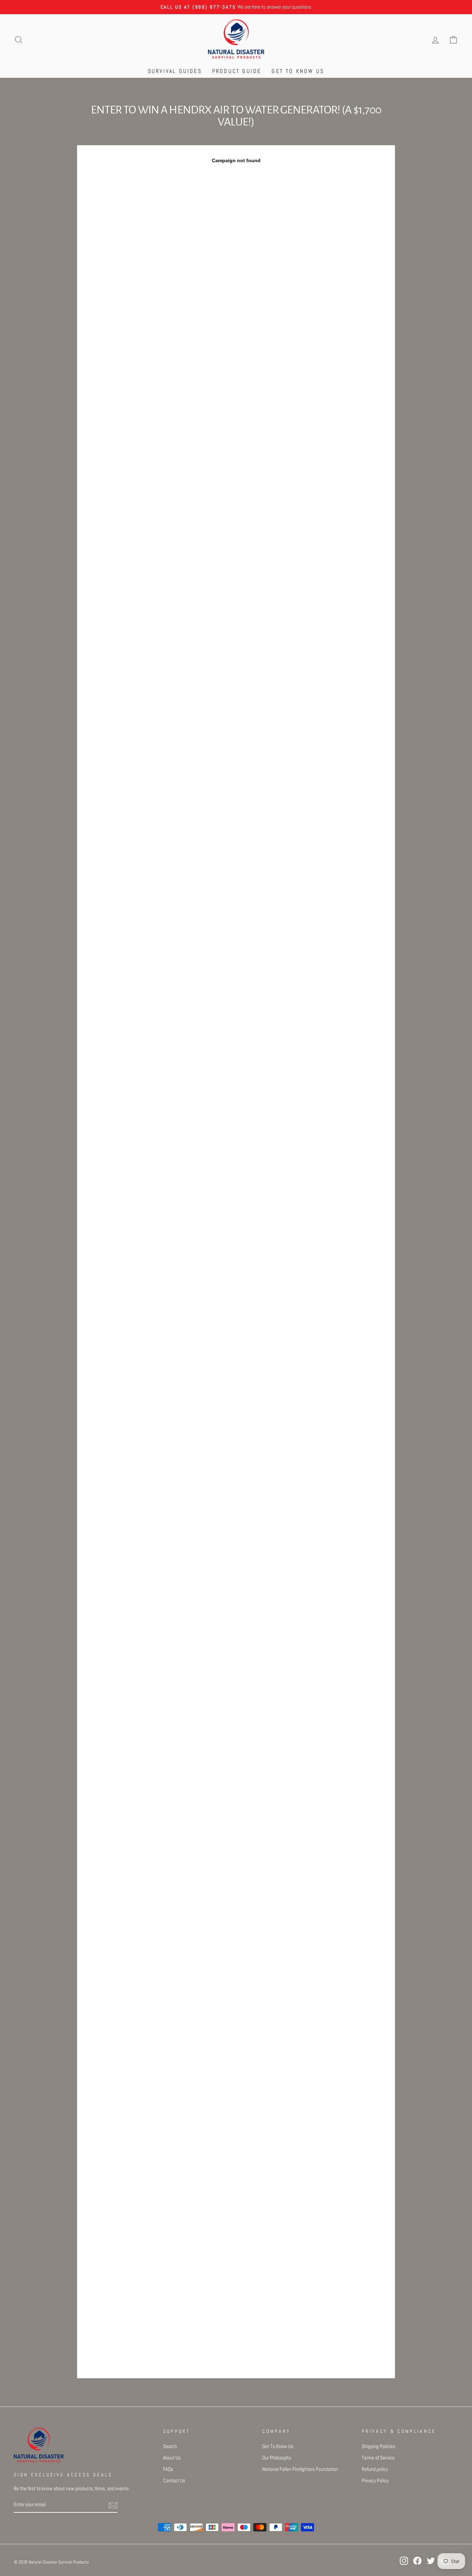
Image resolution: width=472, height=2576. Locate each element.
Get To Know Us (298, 71)
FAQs (168, 2469)
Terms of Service (378, 2458)
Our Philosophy (277, 2458)
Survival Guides (175, 71)
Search (170, 2446)
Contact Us (174, 2481)
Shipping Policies (379, 2446)
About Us (172, 2458)
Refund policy (375, 2469)
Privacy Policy (375, 2481)
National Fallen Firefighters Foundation (300, 2469)
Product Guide (237, 71)
